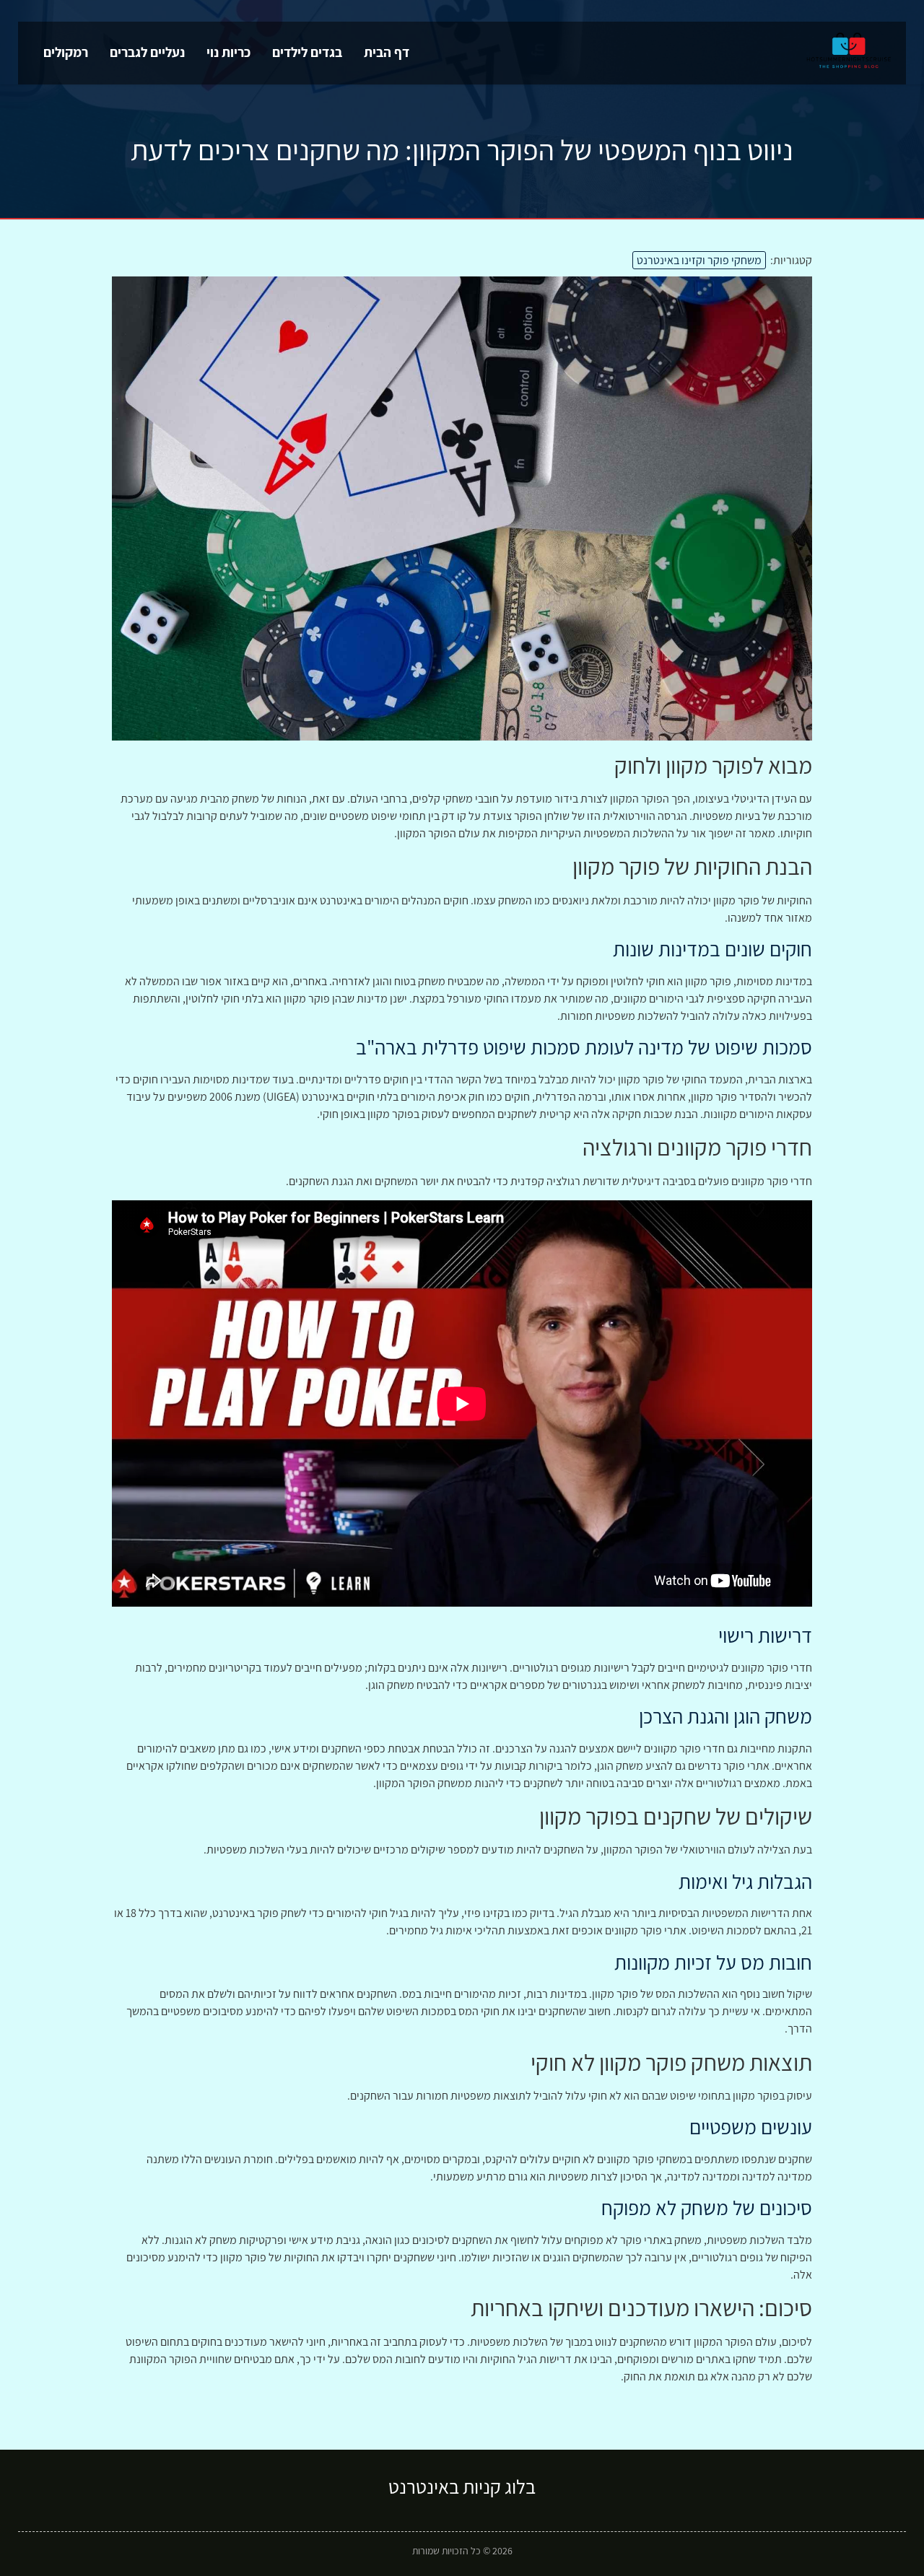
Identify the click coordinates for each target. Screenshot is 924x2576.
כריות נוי (228, 52)
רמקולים (66, 52)
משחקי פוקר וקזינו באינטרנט (699, 260)
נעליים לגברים (147, 52)
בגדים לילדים (307, 52)
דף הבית (387, 52)
